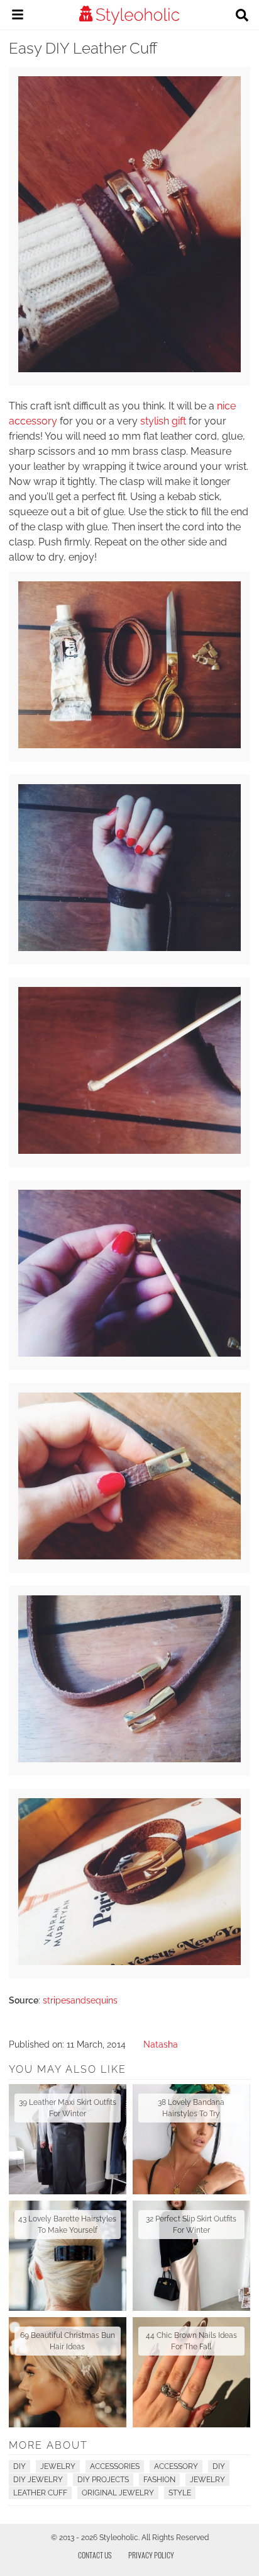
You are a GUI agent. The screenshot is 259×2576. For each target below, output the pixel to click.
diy (219, 2466)
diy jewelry (38, 2480)
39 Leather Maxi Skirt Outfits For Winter (68, 2108)
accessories (115, 2466)
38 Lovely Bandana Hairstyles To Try (191, 2108)
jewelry (207, 2480)
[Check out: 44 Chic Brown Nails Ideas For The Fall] (191, 2372)
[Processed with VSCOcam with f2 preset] (129, 369)
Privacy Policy (151, 2555)
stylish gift (163, 421)
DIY (19, 2466)
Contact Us (95, 2555)
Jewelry (58, 2466)
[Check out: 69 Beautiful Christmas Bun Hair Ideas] (68, 2372)
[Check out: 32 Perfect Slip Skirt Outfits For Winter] (191, 2256)
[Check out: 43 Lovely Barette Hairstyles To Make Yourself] (68, 2256)
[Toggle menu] (18, 16)
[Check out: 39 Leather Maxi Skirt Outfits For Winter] (68, 2139)
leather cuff (40, 2493)
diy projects (103, 2480)
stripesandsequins (80, 2000)
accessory (176, 2466)
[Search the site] (242, 16)
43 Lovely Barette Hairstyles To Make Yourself (67, 2225)
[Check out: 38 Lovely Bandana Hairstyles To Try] (191, 2139)
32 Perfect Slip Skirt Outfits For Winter (191, 2225)
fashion (159, 2480)
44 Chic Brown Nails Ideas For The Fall (191, 2341)
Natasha (161, 2044)
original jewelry (118, 2493)
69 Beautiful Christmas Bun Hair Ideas (68, 2341)
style (180, 2493)
